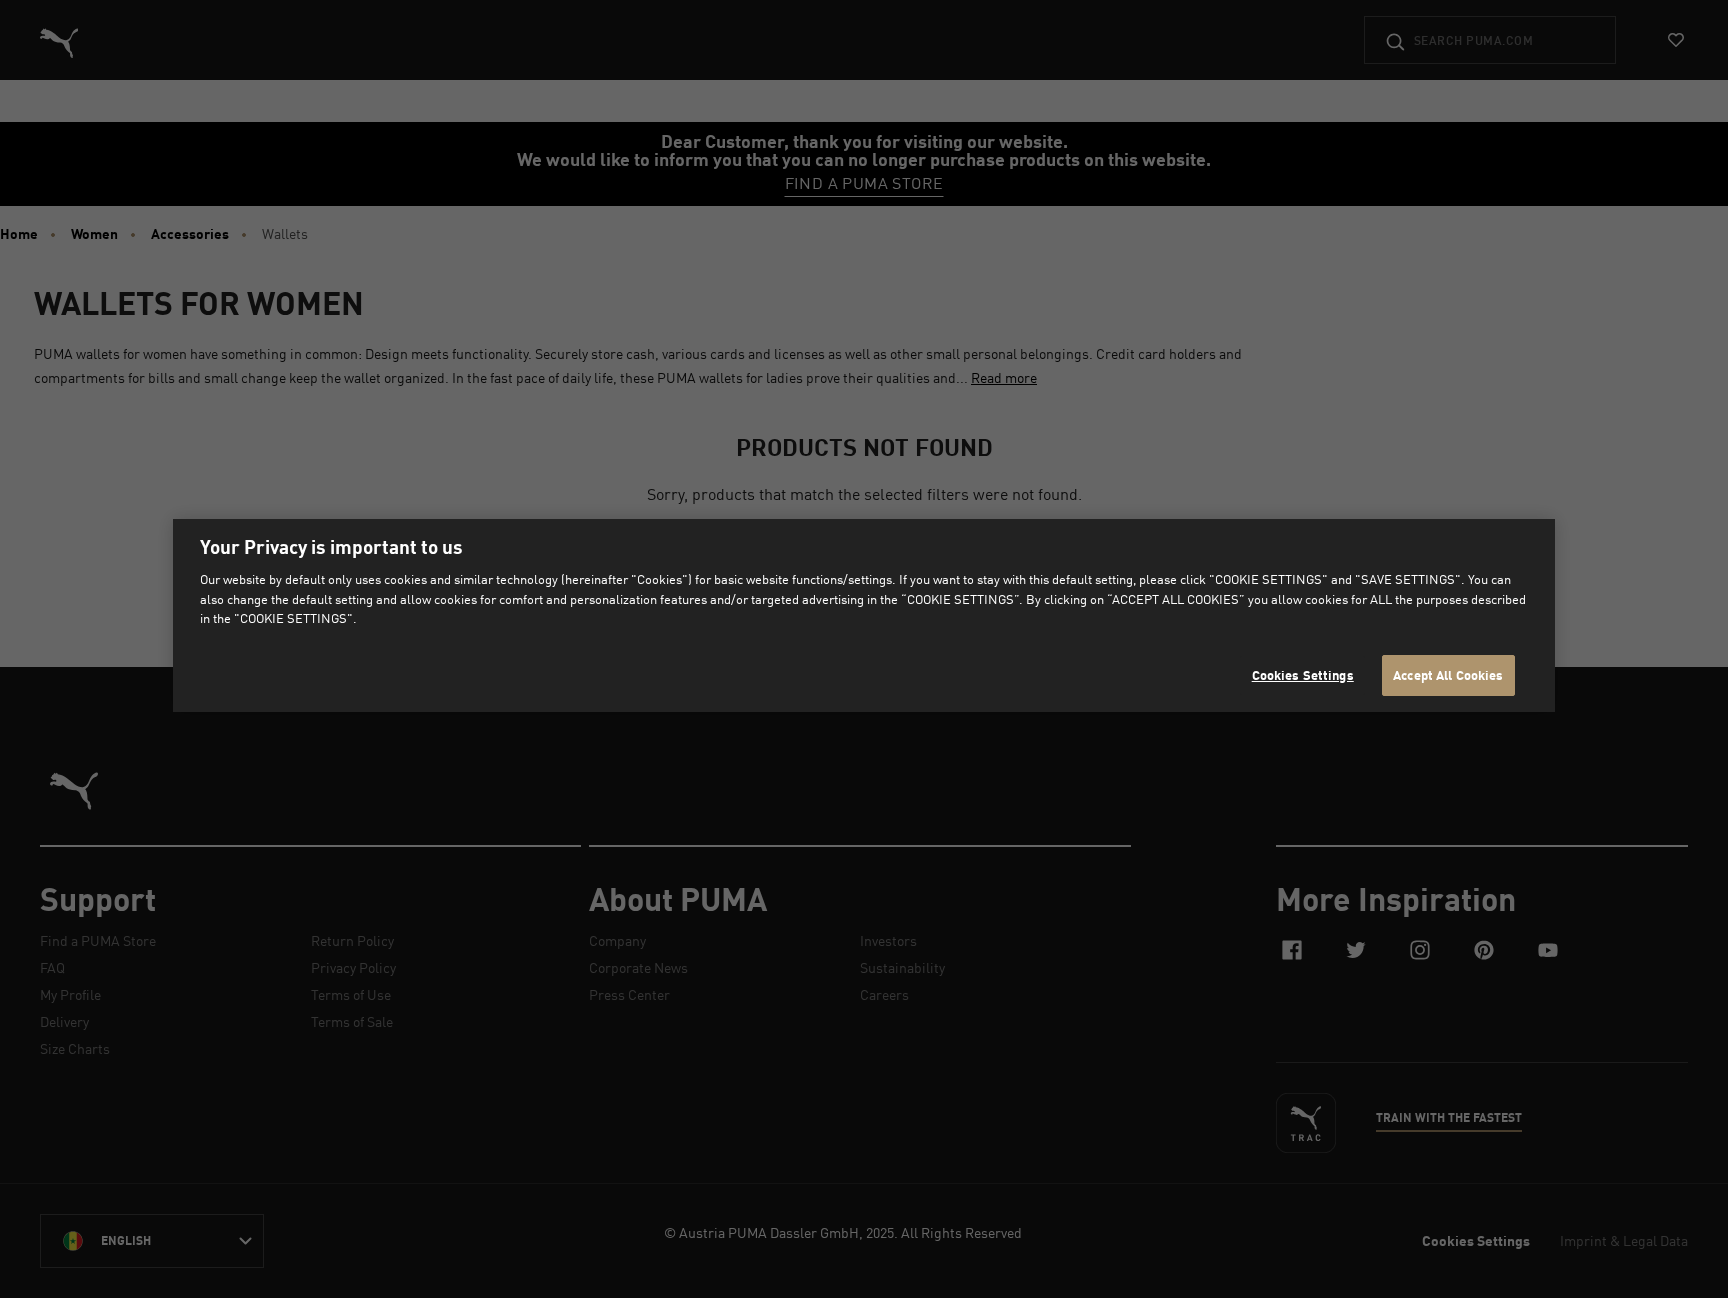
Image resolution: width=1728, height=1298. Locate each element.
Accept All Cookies (1448, 675)
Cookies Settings (1303, 675)
